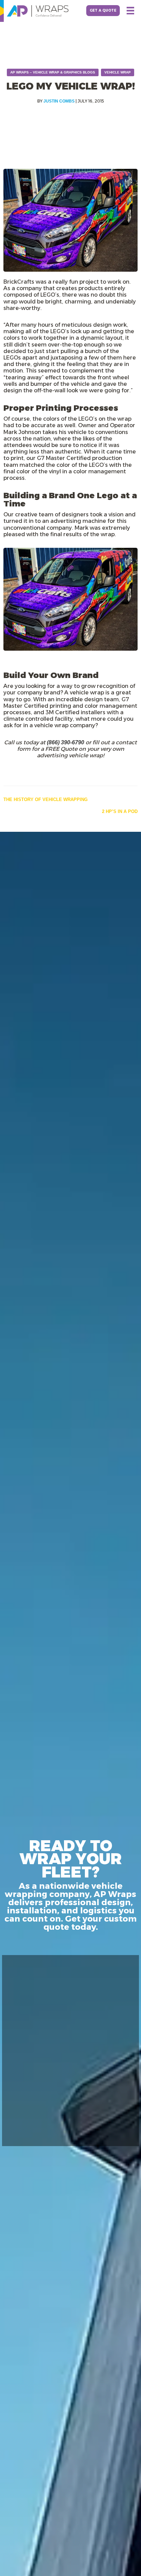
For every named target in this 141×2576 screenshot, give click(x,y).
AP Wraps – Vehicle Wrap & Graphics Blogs (53, 72)
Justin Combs (59, 101)
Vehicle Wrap (118, 72)
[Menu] (130, 11)
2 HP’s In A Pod (120, 811)
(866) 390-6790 (66, 742)
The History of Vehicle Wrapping (46, 799)
